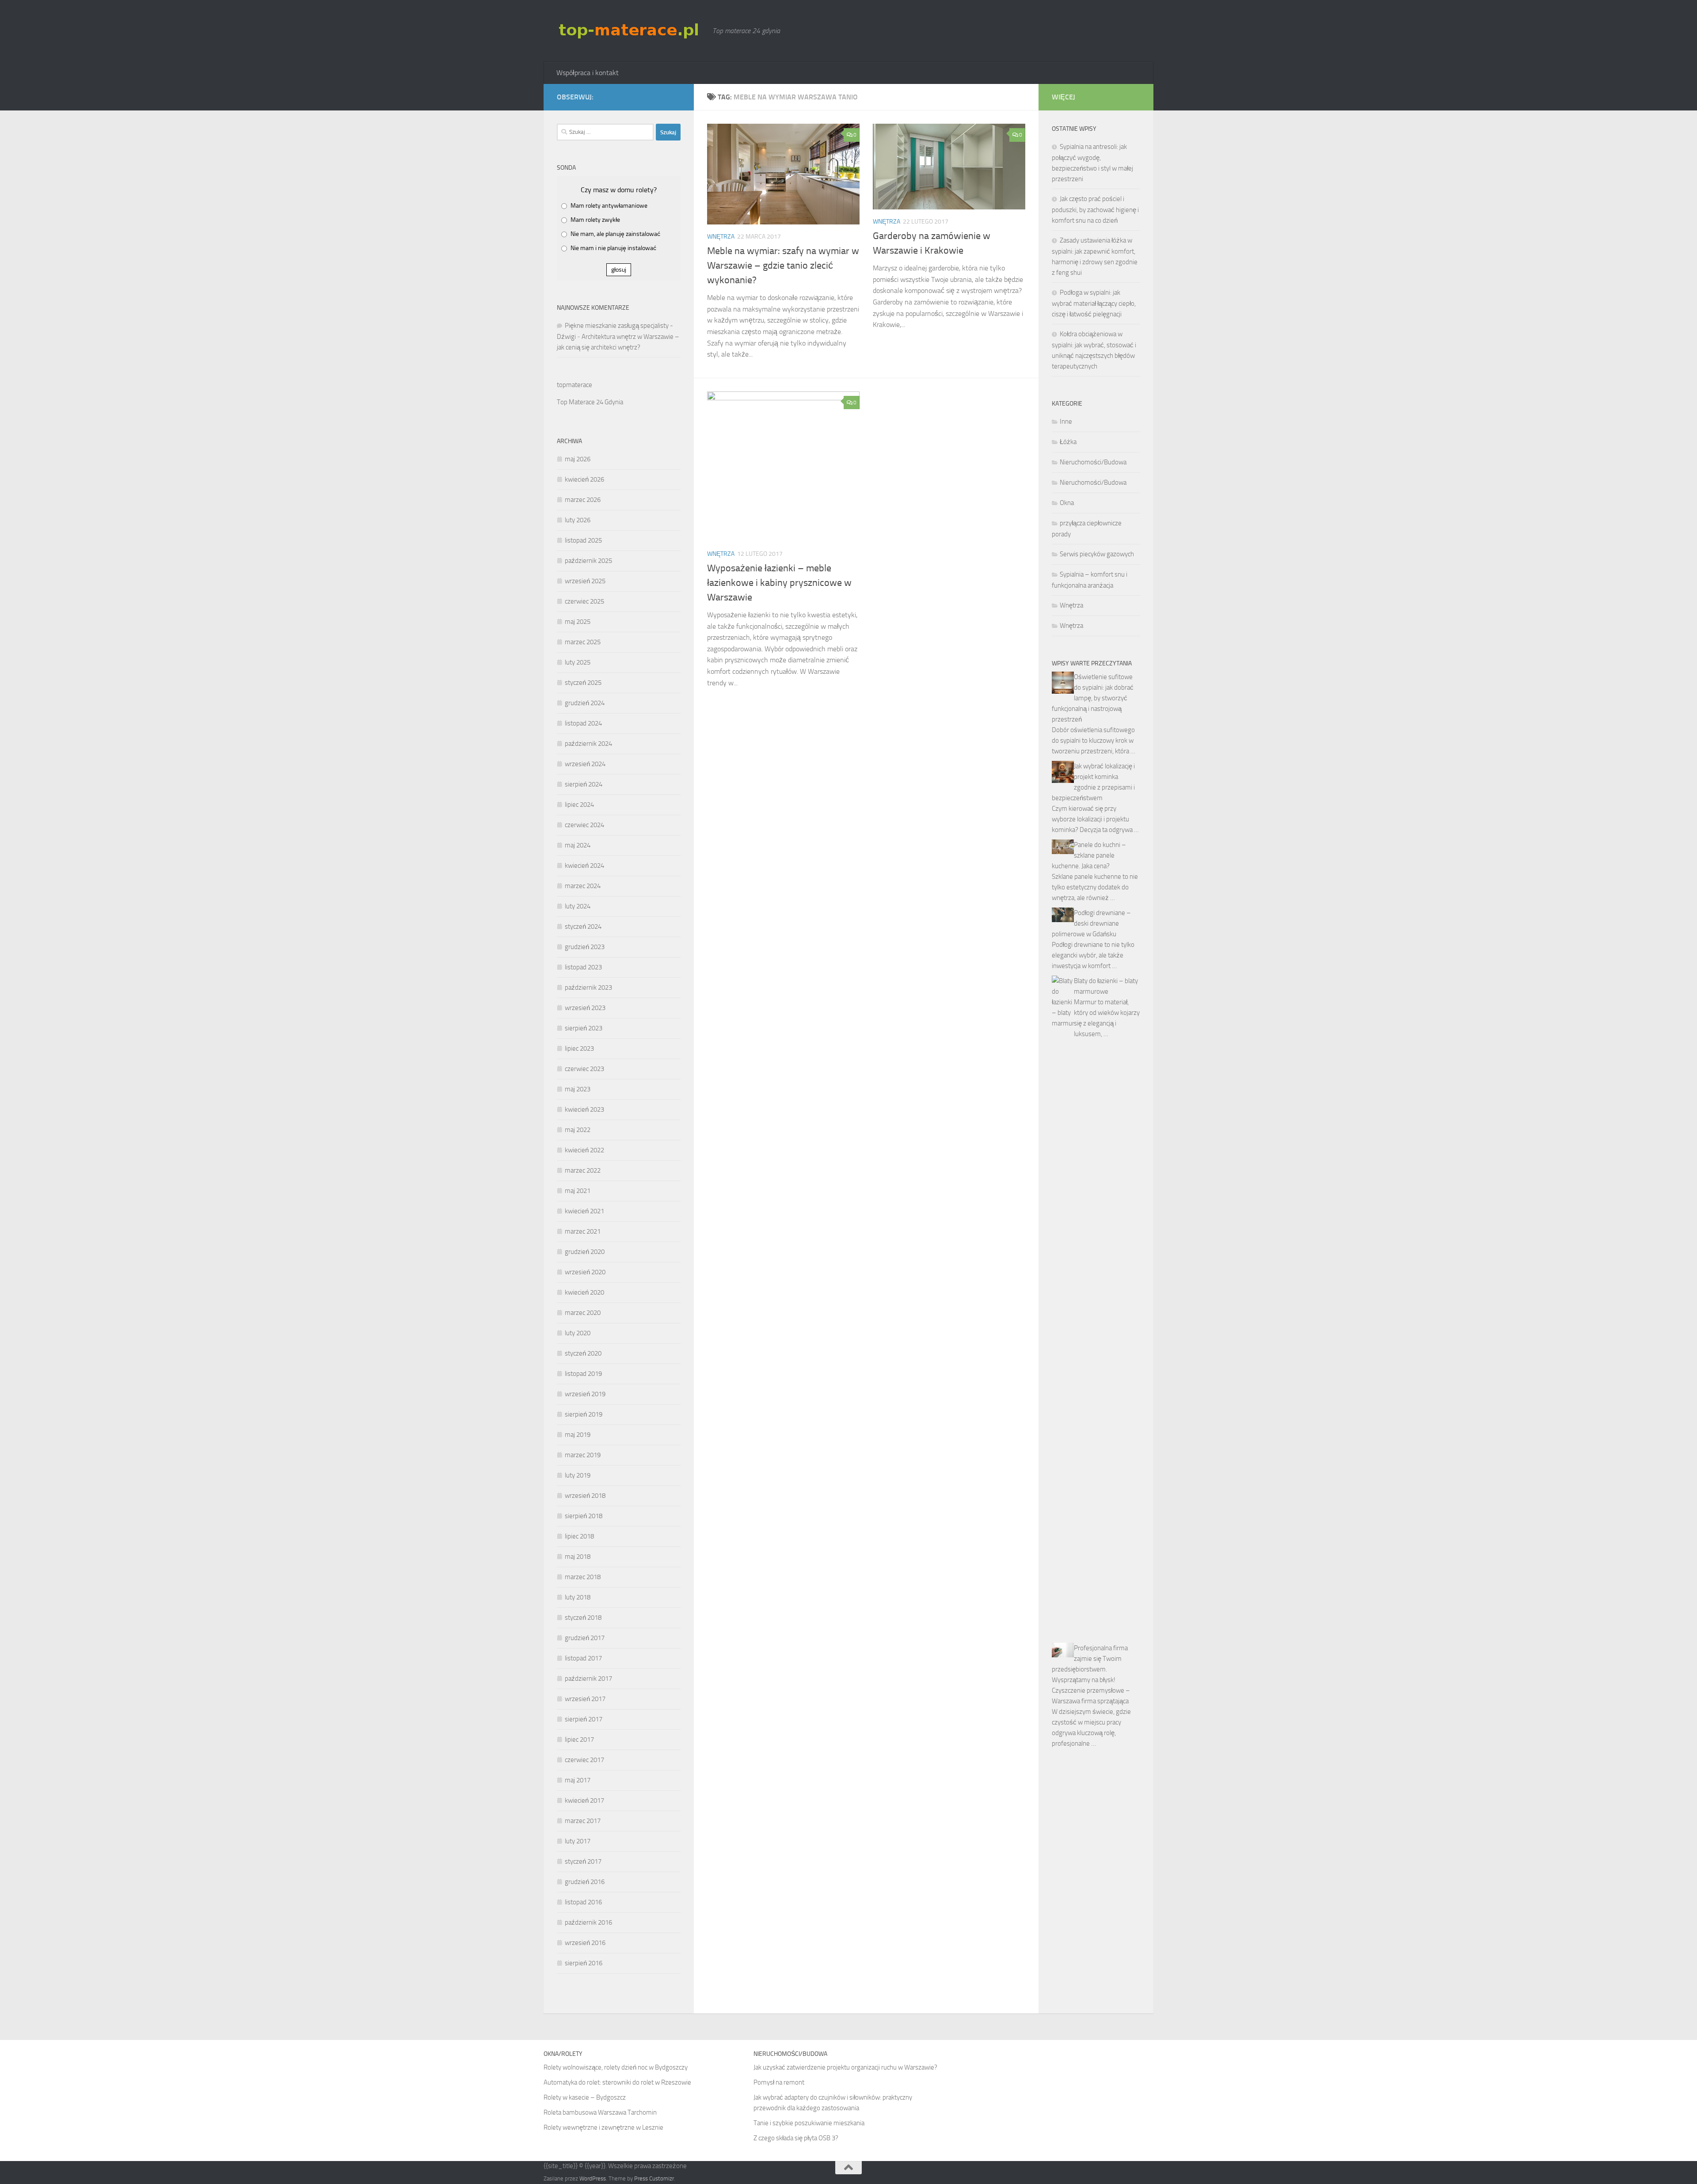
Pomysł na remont (779, 2082)
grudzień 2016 (585, 1882)
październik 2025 (588, 561)
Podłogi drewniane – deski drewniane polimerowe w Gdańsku (1091, 923)
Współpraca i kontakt (588, 73)
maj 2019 (578, 1435)
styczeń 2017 (583, 1861)
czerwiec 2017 (584, 1760)
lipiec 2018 (579, 1536)
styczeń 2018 (583, 1618)
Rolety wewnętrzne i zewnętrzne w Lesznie (603, 2127)
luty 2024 (578, 906)
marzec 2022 (583, 1170)
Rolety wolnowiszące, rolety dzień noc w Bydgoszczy (616, 2067)
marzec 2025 (583, 642)
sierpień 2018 (584, 1516)
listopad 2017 (583, 1658)
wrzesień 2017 (585, 1699)
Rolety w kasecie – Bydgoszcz (585, 2097)
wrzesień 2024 (585, 764)
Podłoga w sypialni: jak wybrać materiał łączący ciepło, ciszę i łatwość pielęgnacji (1094, 303)
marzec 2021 (583, 1231)
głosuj (619, 270)
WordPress (593, 2178)
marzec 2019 (583, 1455)
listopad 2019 (583, 1374)
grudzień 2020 (585, 1252)
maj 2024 (578, 845)
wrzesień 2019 (585, 1394)
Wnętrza (721, 237)
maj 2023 (578, 1089)
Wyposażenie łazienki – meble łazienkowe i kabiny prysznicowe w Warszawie (779, 583)
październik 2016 (588, 1922)
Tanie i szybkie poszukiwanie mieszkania (809, 2123)
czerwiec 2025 (584, 601)
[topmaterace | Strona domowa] (630, 30)
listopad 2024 (583, 723)
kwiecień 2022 (584, 1150)
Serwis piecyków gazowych (1097, 554)
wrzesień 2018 (585, 1496)
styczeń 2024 (583, 927)
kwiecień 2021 (584, 1211)
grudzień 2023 (585, 947)
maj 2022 (578, 1130)
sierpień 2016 (584, 1963)
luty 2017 (578, 1841)
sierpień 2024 (584, 784)
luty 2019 (578, 1475)
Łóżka (1068, 442)
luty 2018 (578, 1597)
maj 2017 (578, 1780)
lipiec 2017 (579, 1740)
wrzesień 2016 (585, 1943)
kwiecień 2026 (584, 479)
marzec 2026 (583, 500)
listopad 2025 (583, 540)
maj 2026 (578, 459)
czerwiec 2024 (584, 825)
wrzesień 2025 (585, 581)
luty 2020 (578, 1333)
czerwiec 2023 (584, 1069)
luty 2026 (578, 520)
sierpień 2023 (584, 1028)
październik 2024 (588, 744)
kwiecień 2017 (584, 1800)
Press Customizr (654, 2178)
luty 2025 (578, 662)
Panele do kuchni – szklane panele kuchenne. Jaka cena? (1089, 855)
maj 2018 (578, 1557)
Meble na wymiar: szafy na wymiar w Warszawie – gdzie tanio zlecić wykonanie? (783, 266)
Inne (1066, 422)
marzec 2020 (583, 1313)
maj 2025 (578, 622)
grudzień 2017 (585, 1638)
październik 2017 (588, 1679)
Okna (1067, 503)
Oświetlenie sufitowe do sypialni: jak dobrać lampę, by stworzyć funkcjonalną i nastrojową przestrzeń (1093, 698)
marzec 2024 (583, 886)
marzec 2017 (583, 1821)
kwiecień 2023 (584, 1109)
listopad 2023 (583, 967)
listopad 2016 (583, 1902)
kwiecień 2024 (584, 866)
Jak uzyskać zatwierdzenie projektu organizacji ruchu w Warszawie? (845, 2067)
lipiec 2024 (579, 805)
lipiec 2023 (579, 1048)
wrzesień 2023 (585, 1008)
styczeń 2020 (583, 1353)
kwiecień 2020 (584, 1292)
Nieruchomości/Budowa (1093, 462)
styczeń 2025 (583, 683)
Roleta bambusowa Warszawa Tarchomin (600, 2112)
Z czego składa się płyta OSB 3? (796, 2138)
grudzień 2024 (585, 703)
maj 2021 (578, 1191)
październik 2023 (588, 988)
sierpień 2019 (584, 1414)
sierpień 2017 (584, 1719)
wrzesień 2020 (585, 1272)
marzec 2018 (583, 1577)
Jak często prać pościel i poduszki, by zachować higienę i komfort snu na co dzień (1095, 210)
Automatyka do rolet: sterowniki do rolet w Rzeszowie (617, 2082)
